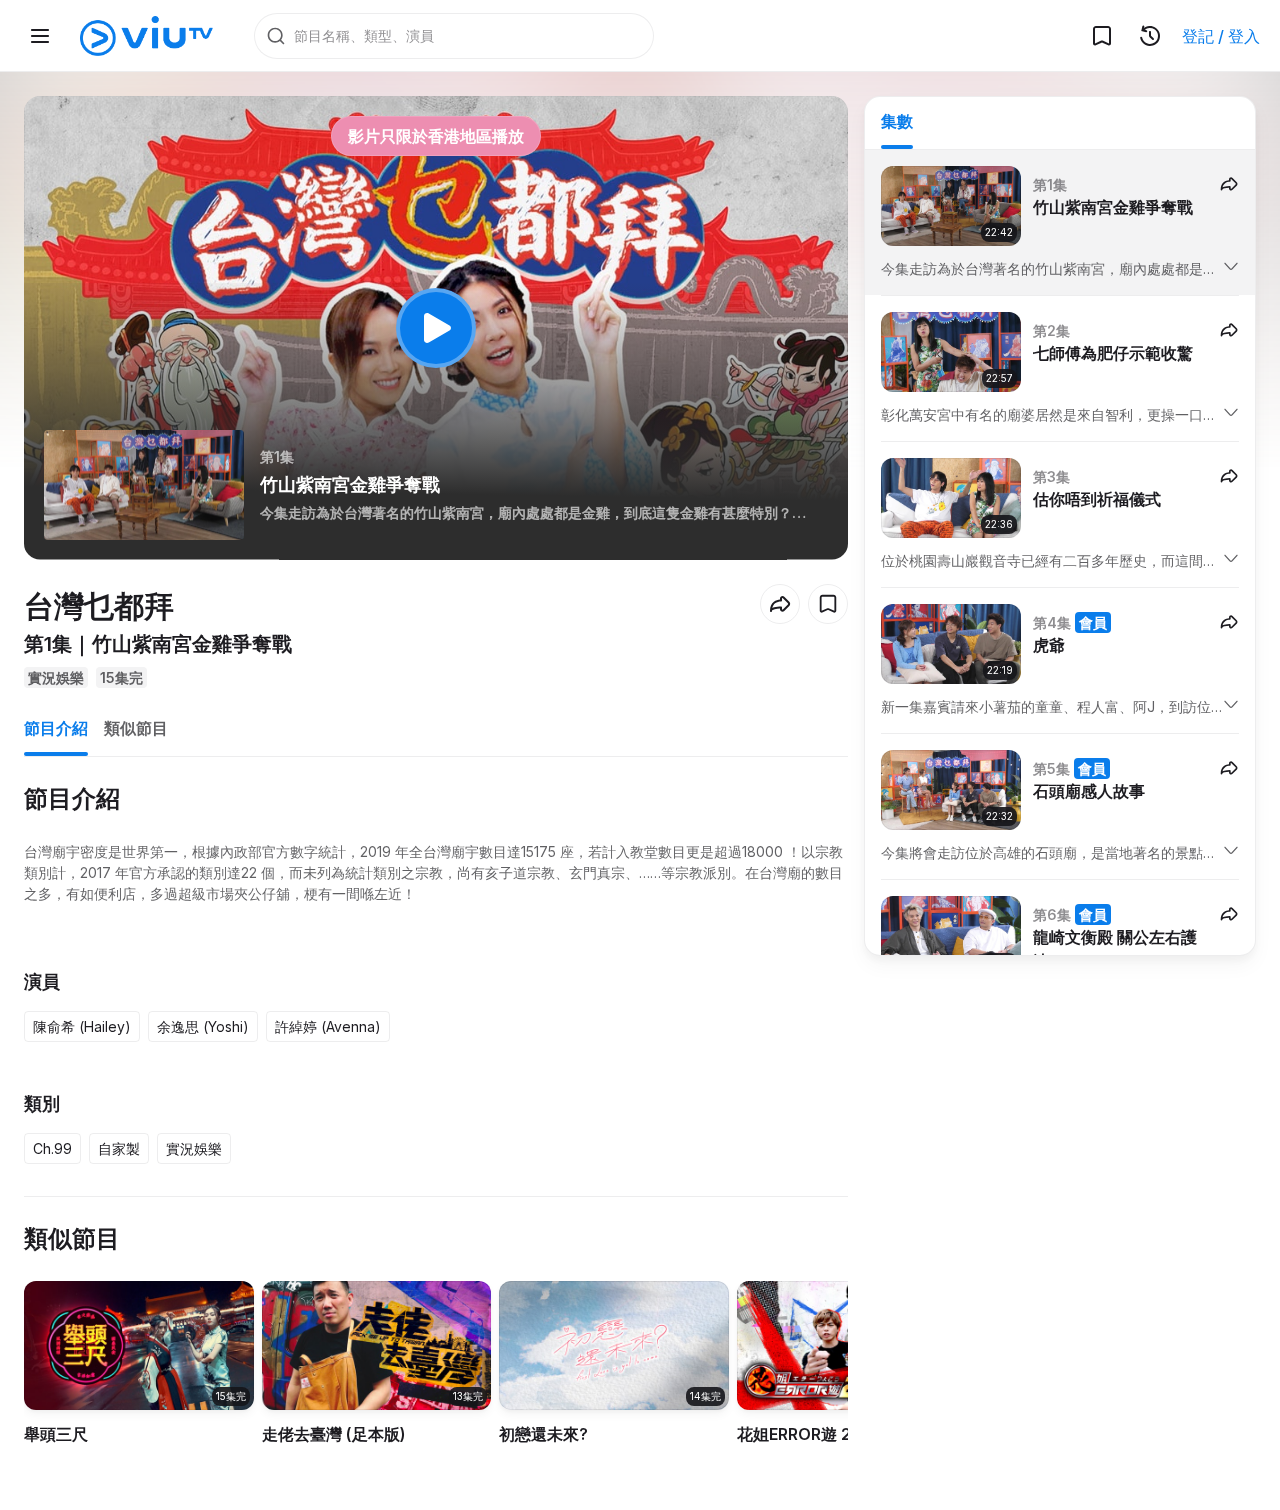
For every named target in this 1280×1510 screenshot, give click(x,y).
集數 (897, 121)
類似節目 (136, 728)
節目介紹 (56, 728)
